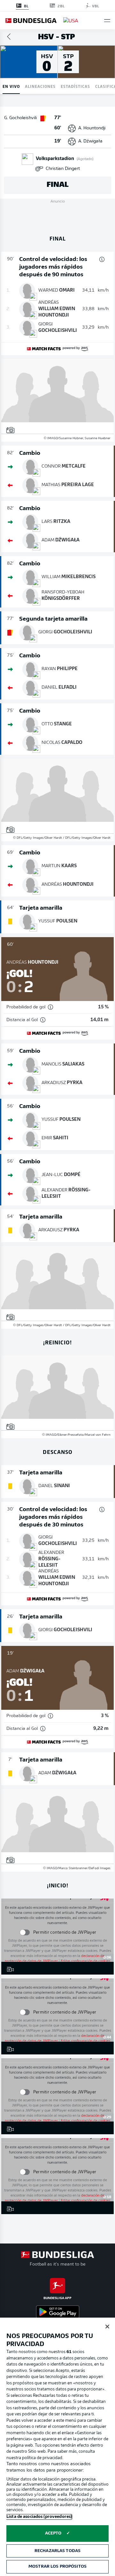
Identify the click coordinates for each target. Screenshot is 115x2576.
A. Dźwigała (90, 141)
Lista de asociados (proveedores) (39, 2517)
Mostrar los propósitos (57, 2567)
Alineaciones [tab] (40, 86)
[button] (107, 21)
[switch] (24, 1932)
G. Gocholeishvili (20, 118)
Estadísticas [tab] (75, 86)
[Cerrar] (107, 2327)
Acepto (53, 2533)
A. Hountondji (92, 128)
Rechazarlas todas (57, 2551)
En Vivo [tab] (11, 86)
